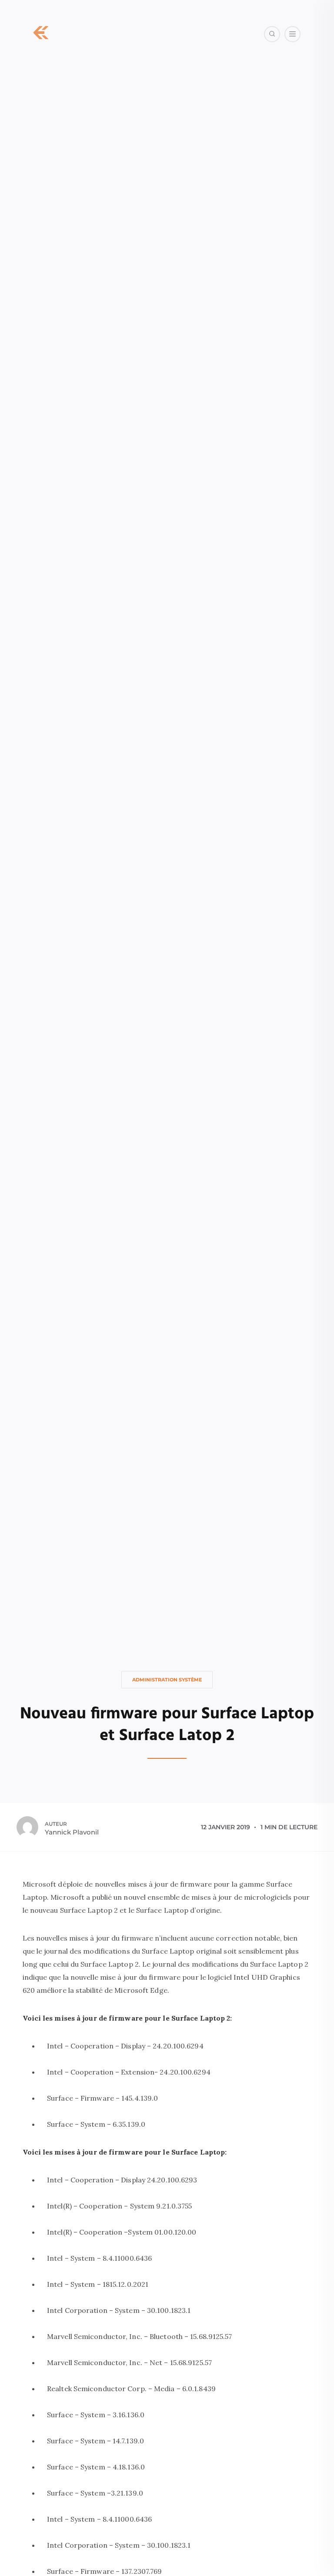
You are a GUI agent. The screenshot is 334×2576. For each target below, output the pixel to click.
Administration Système (167, 1680)
